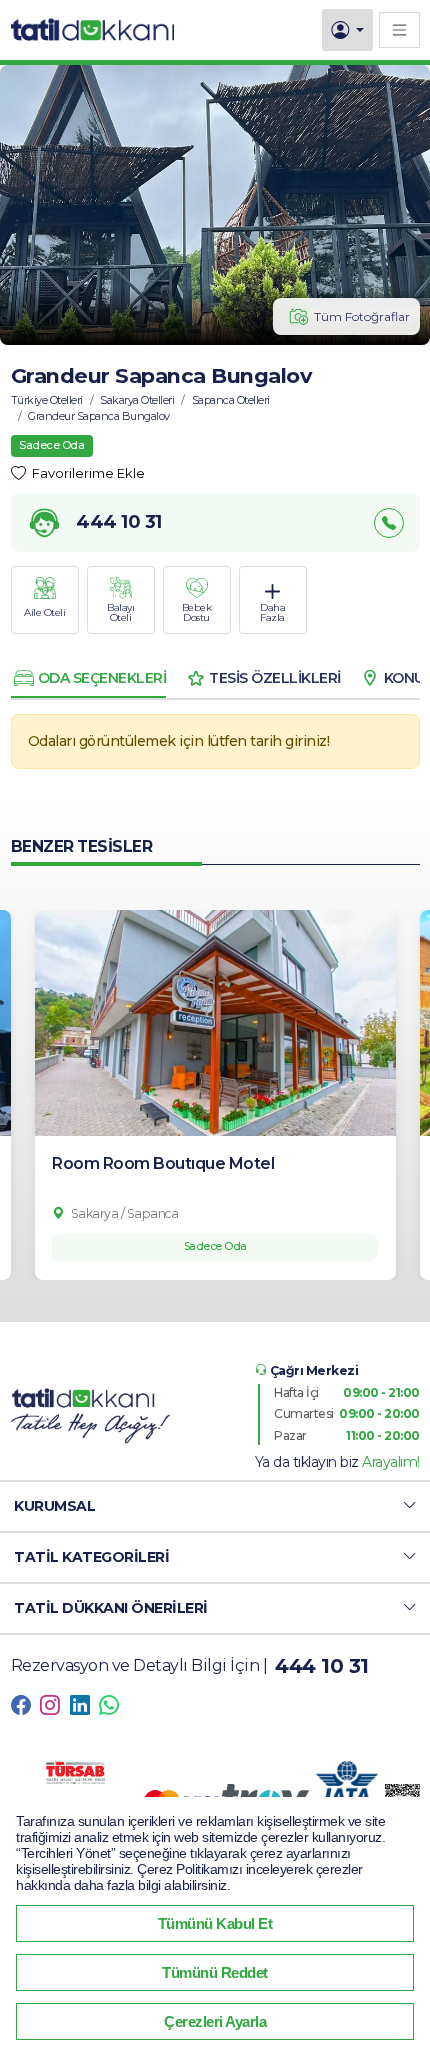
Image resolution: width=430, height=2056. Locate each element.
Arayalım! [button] (391, 1462)
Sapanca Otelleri (231, 400)
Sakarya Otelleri (137, 400)
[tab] (89, 678)
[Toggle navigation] (399, 29)
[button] (215, 1506)
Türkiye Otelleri (47, 400)
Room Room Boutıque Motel (163, 1163)
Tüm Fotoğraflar (362, 316)
